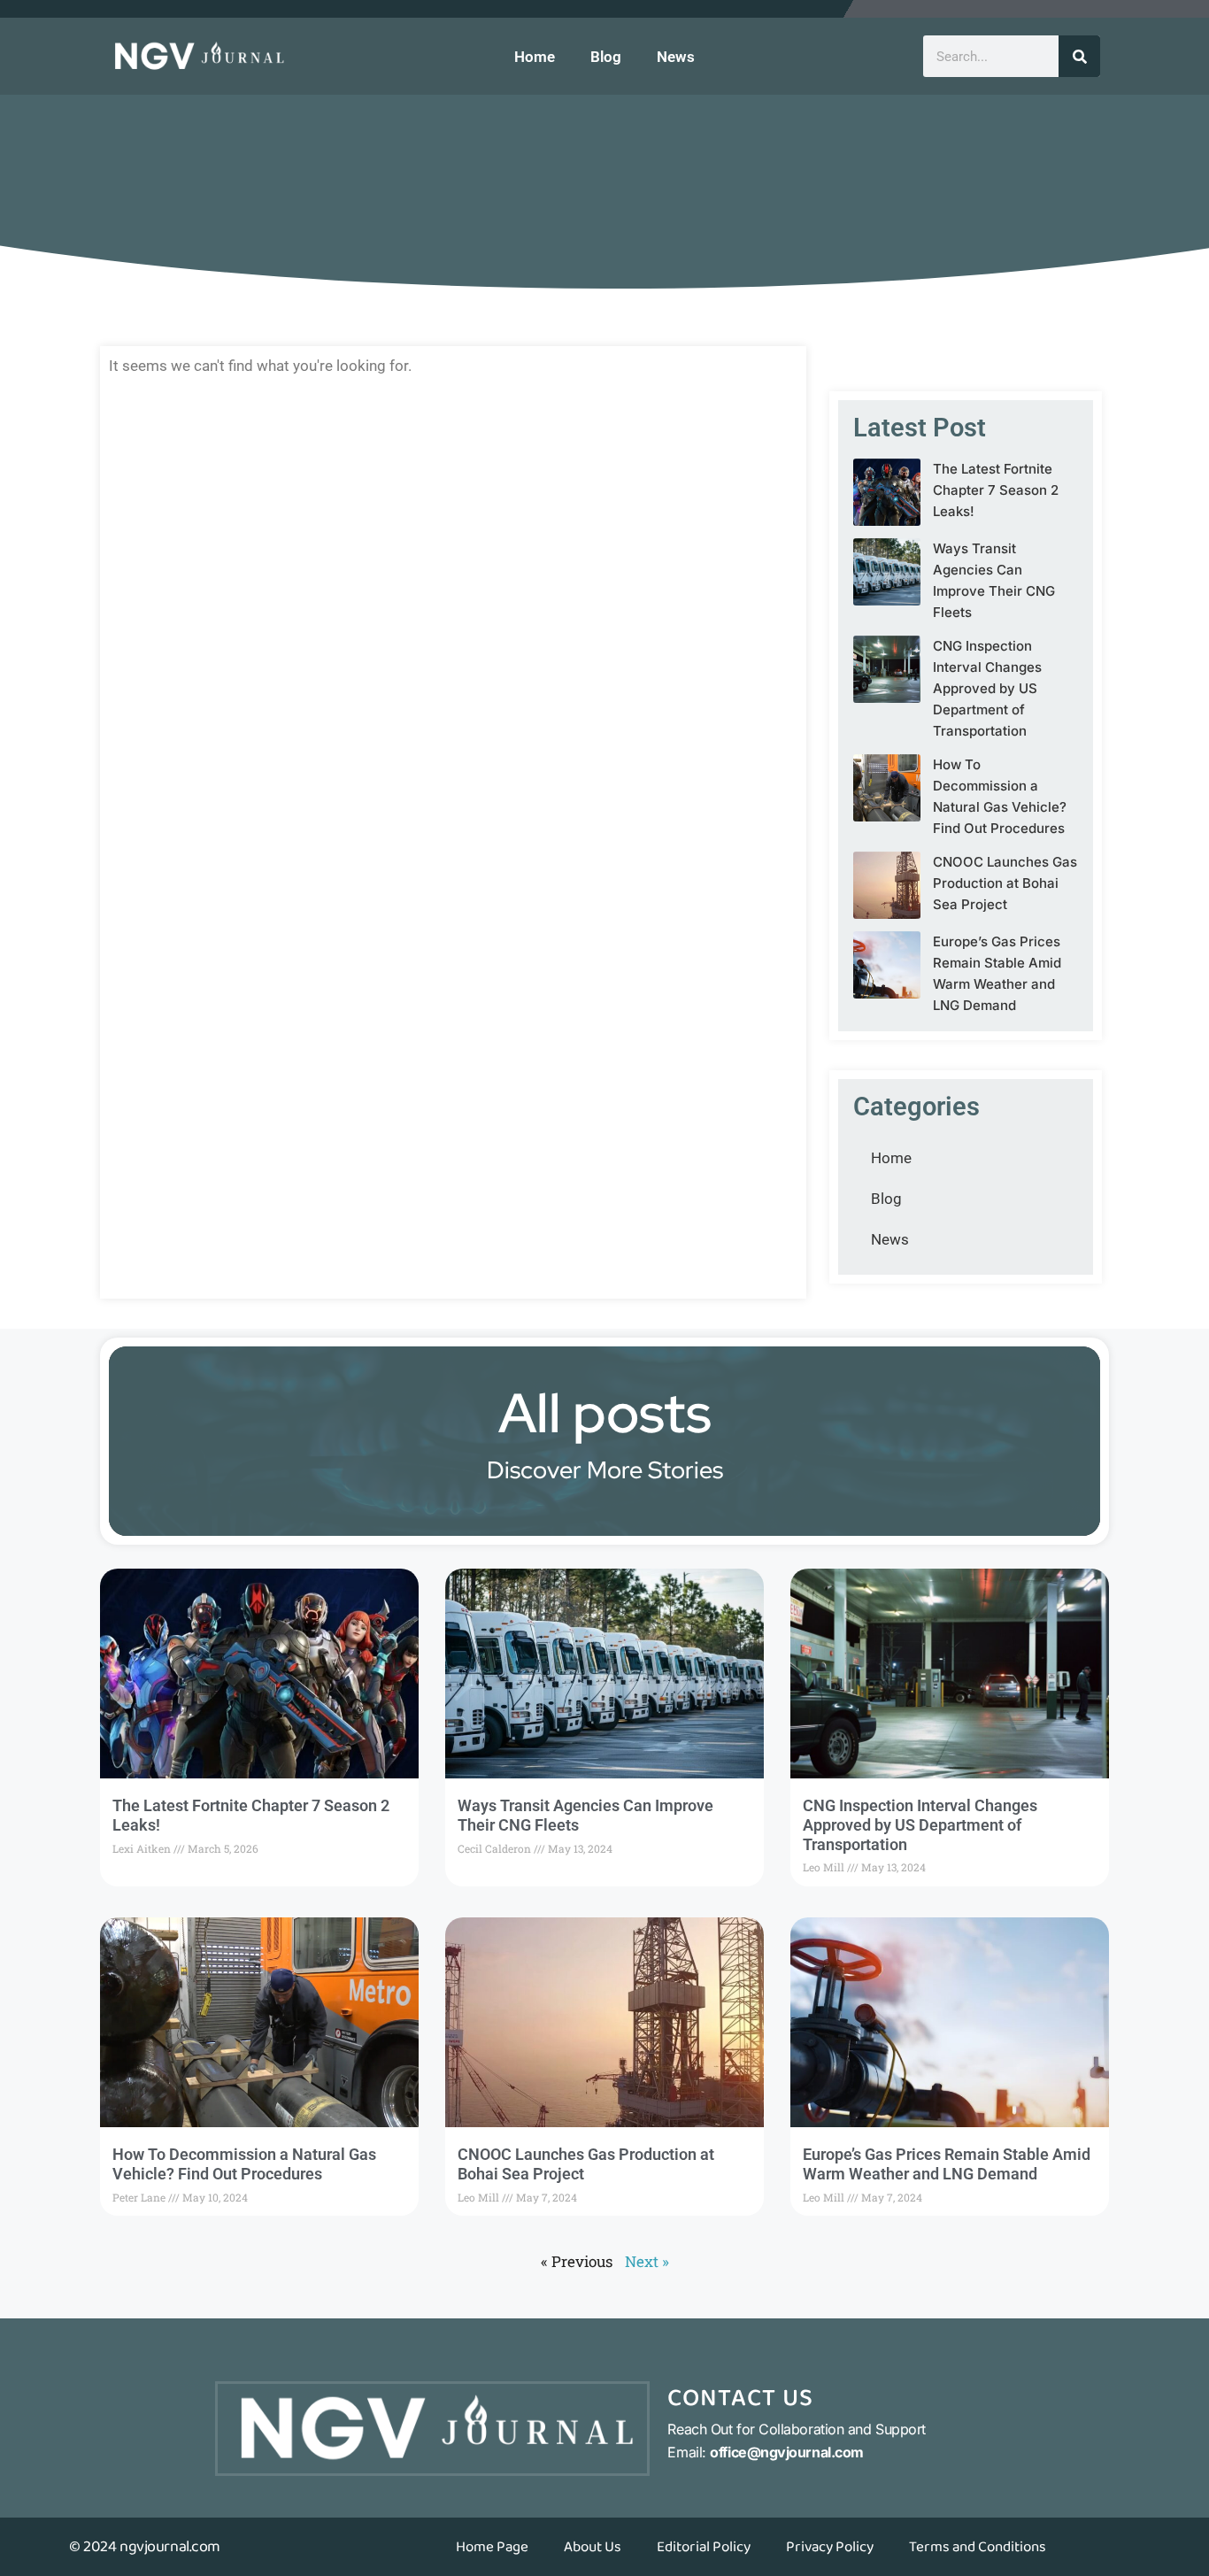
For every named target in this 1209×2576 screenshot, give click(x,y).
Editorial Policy (704, 2547)
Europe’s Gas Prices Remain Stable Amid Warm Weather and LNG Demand (947, 2164)
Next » (647, 2261)
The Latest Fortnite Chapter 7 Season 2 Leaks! (996, 490)
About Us (593, 2547)
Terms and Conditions (978, 2547)
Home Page (492, 2547)
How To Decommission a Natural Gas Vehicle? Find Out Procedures (244, 2164)
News (676, 57)
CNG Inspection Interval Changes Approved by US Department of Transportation (987, 688)
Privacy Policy (830, 2547)
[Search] (1079, 56)
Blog (606, 57)
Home (535, 57)
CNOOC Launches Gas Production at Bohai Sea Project (1005, 883)
